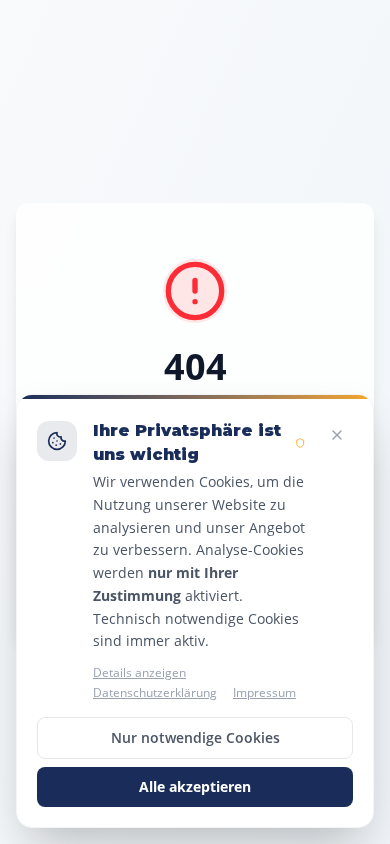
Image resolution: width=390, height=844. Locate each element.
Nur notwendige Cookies (195, 737)
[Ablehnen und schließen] (337, 435)
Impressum (264, 693)
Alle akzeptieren (195, 786)
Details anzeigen (139, 673)
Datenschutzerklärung (155, 693)
